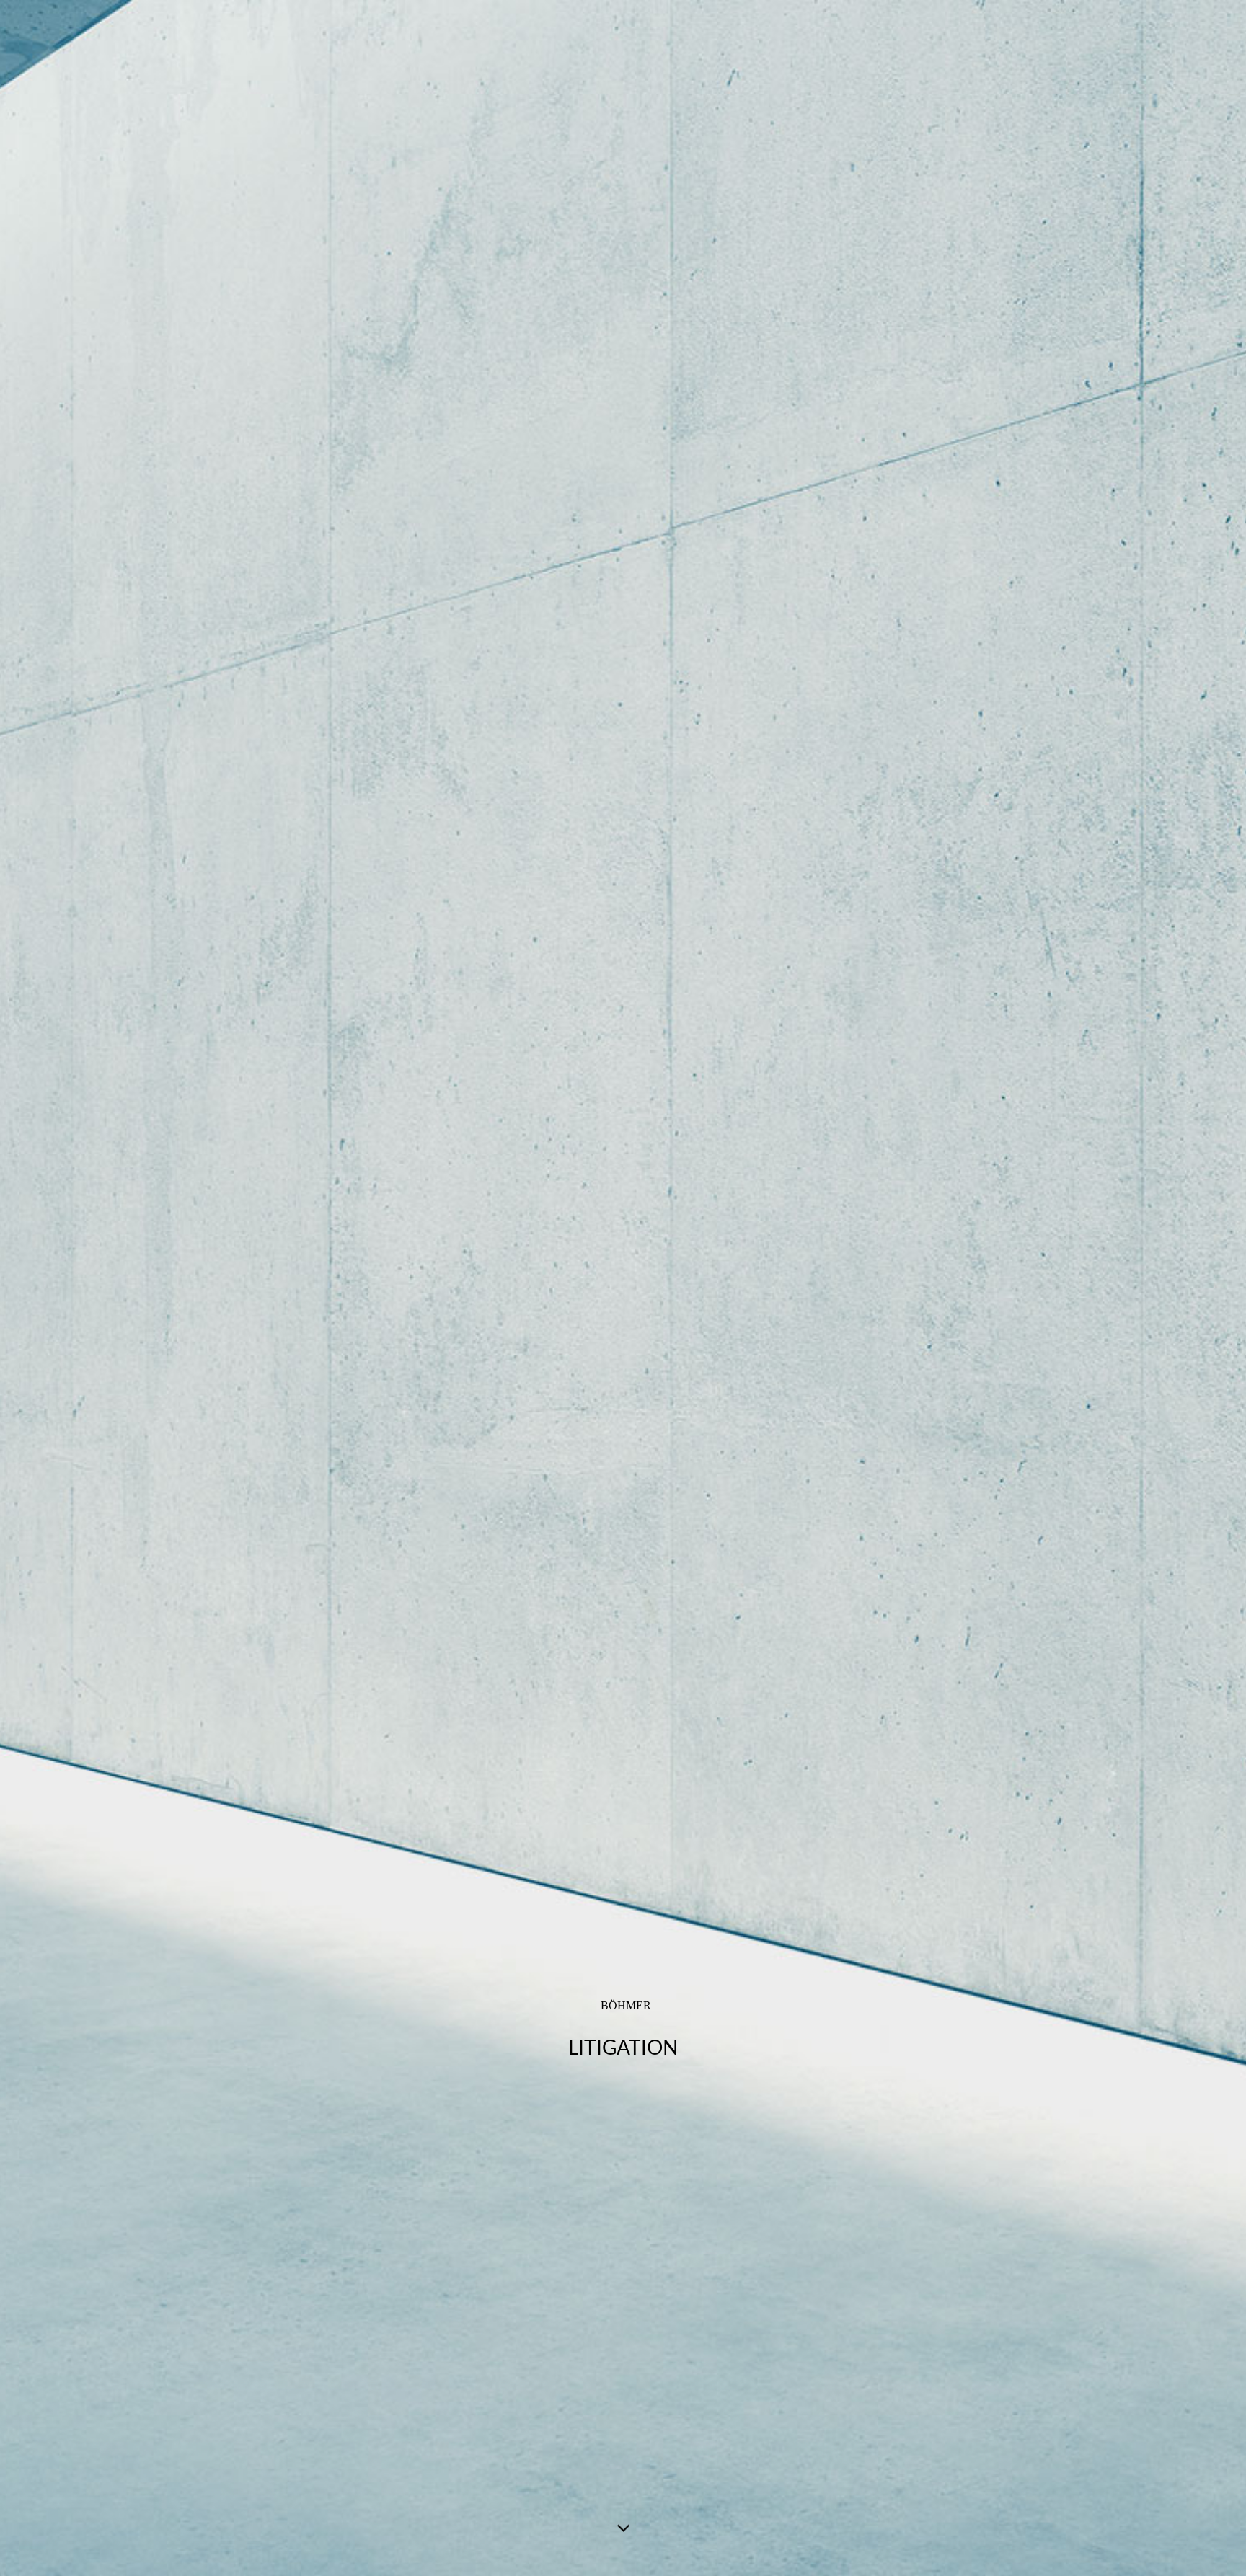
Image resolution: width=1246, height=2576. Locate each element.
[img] (623, 1288)
